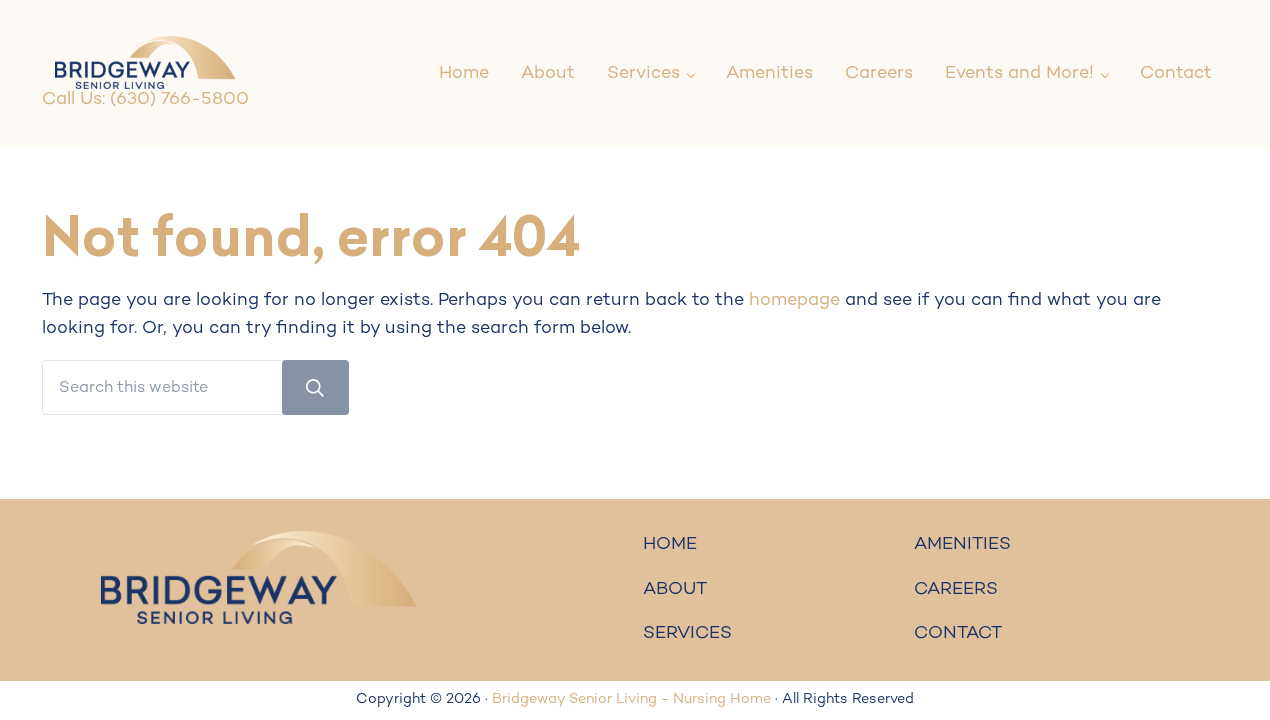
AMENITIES (962, 544)
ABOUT (675, 589)
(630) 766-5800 (179, 99)
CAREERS (956, 589)
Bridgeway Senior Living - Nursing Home (631, 699)
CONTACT (958, 633)
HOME (670, 544)
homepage (794, 300)
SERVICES (687, 633)
